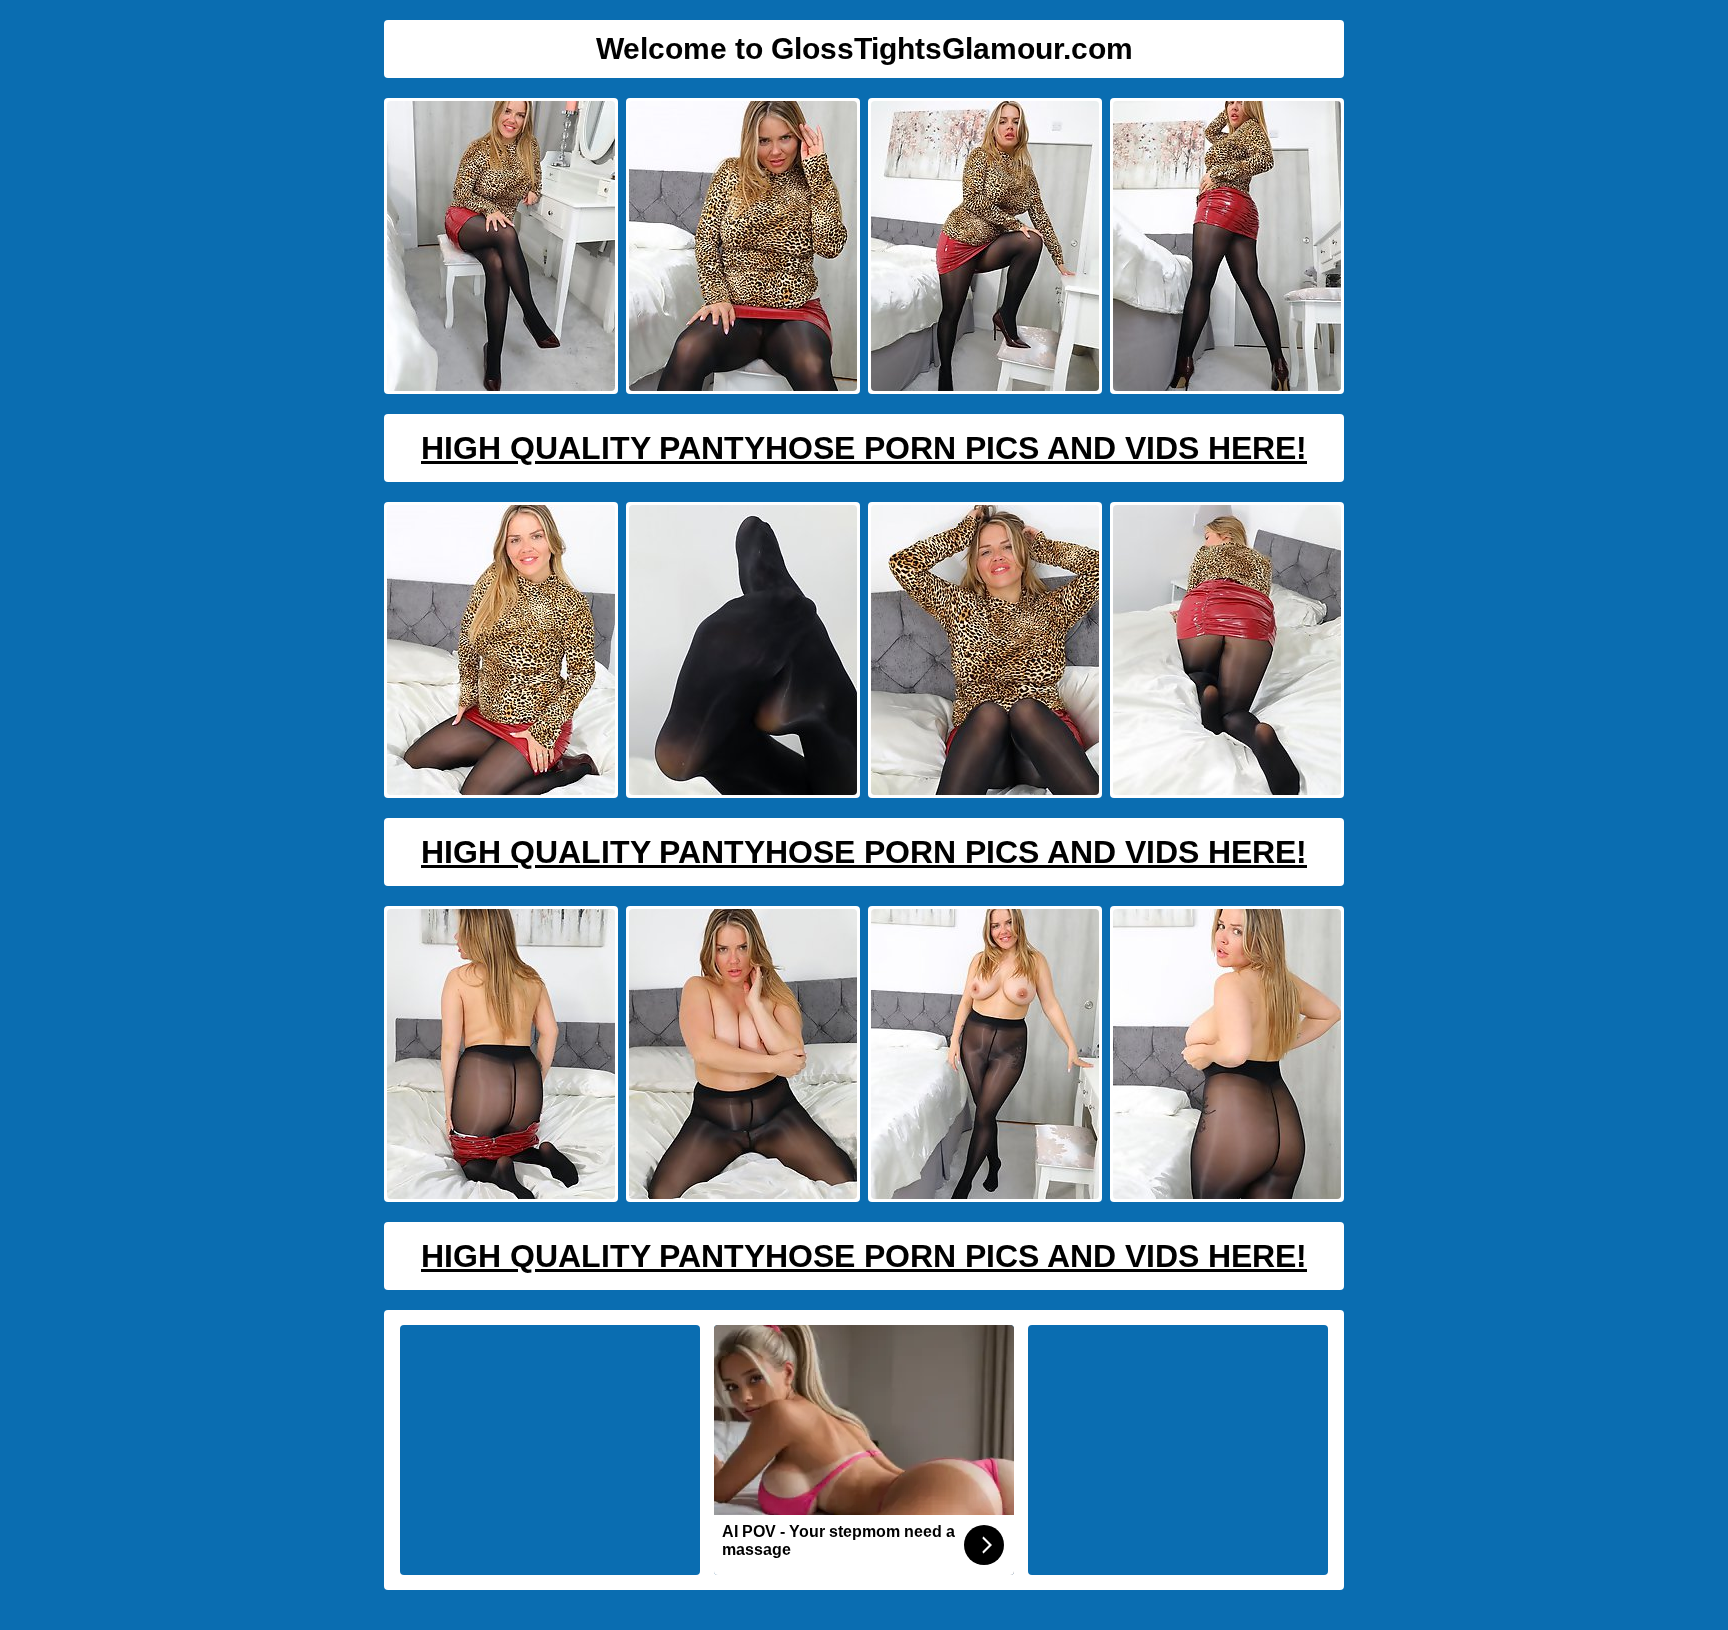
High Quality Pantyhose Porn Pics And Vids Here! (864, 448)
